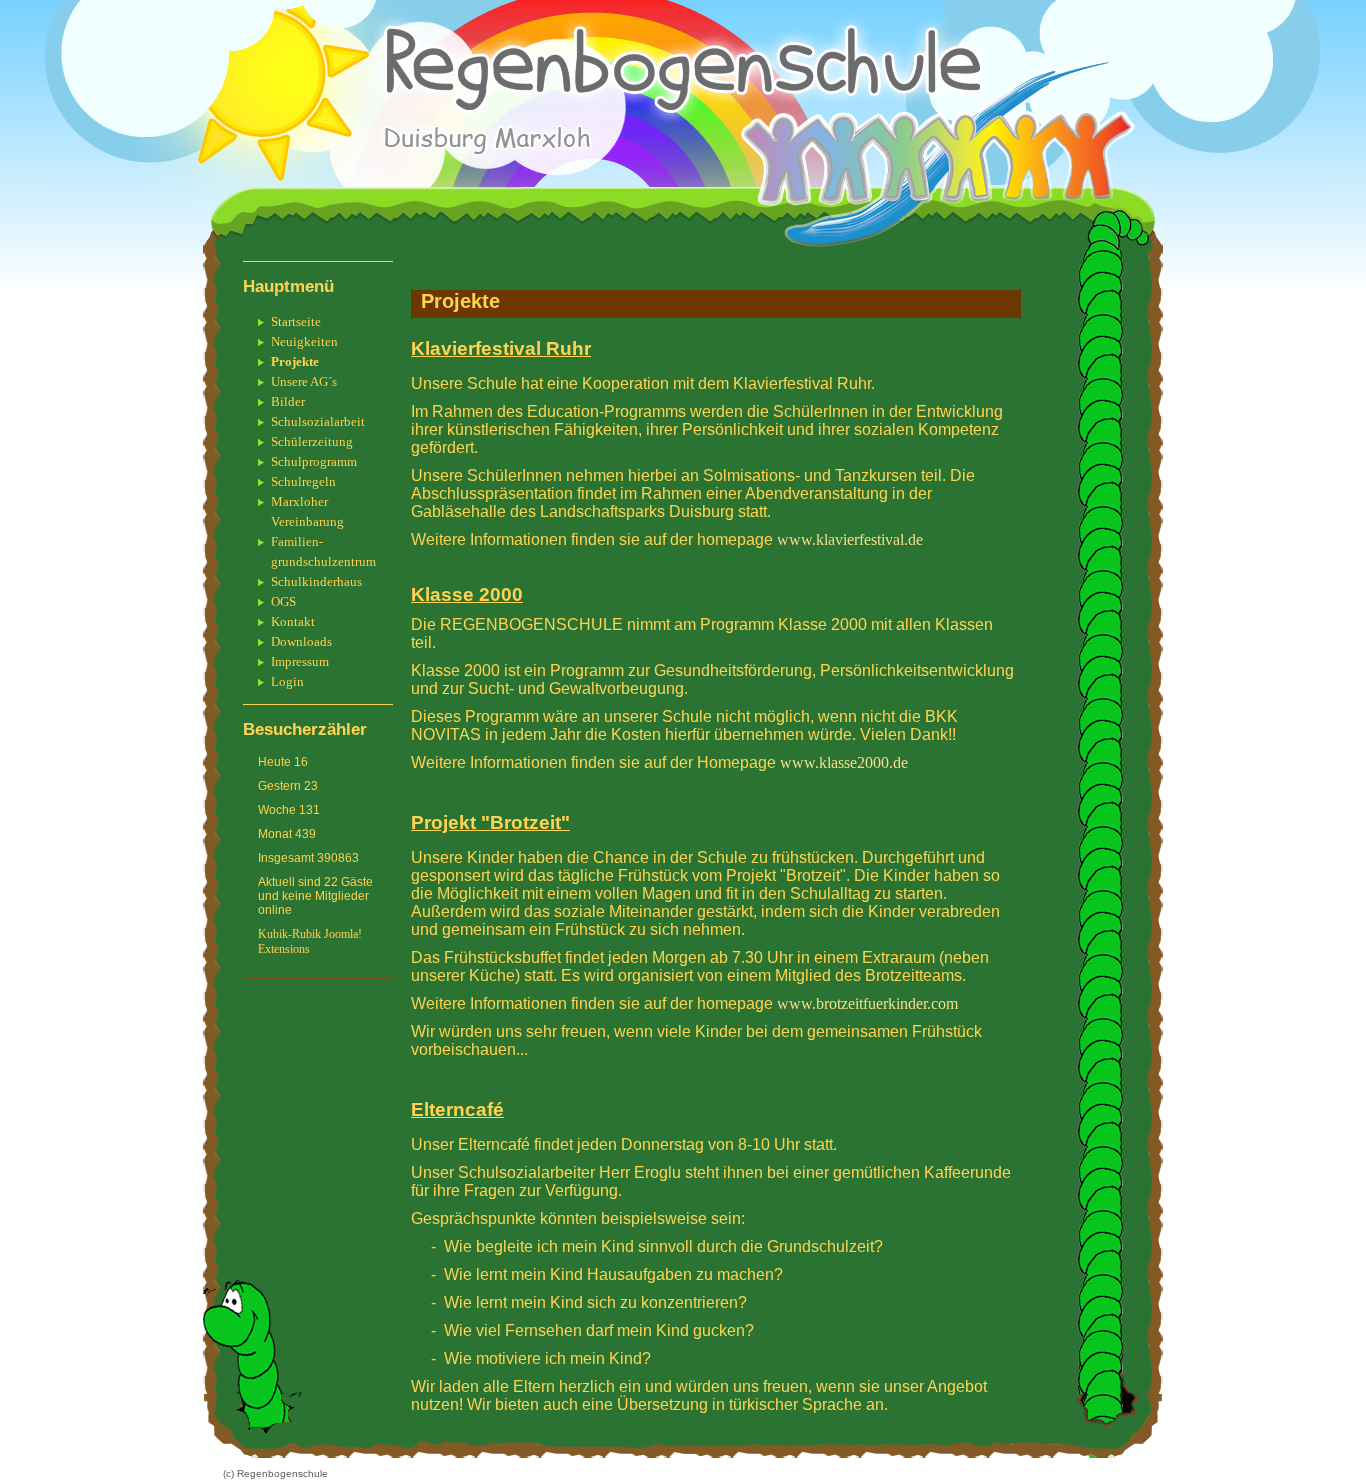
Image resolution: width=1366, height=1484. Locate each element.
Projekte (295, 361)
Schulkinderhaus (316, 581)
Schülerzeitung (312, 441)
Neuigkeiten (304, 341)
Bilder (288, 401)
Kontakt (293, 621)
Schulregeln (303, 481)
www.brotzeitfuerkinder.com (865, 1003)
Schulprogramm (314, 461)
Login (287, 681)
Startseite (296, 321)
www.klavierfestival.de (850, 539)
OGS (283, 601)
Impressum (300, 661)
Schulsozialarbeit (318, 421)
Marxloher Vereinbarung (307, 511)
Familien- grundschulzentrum (323, 551)
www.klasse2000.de (844, 762)
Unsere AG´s (304, 381)
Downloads (301, 641)
